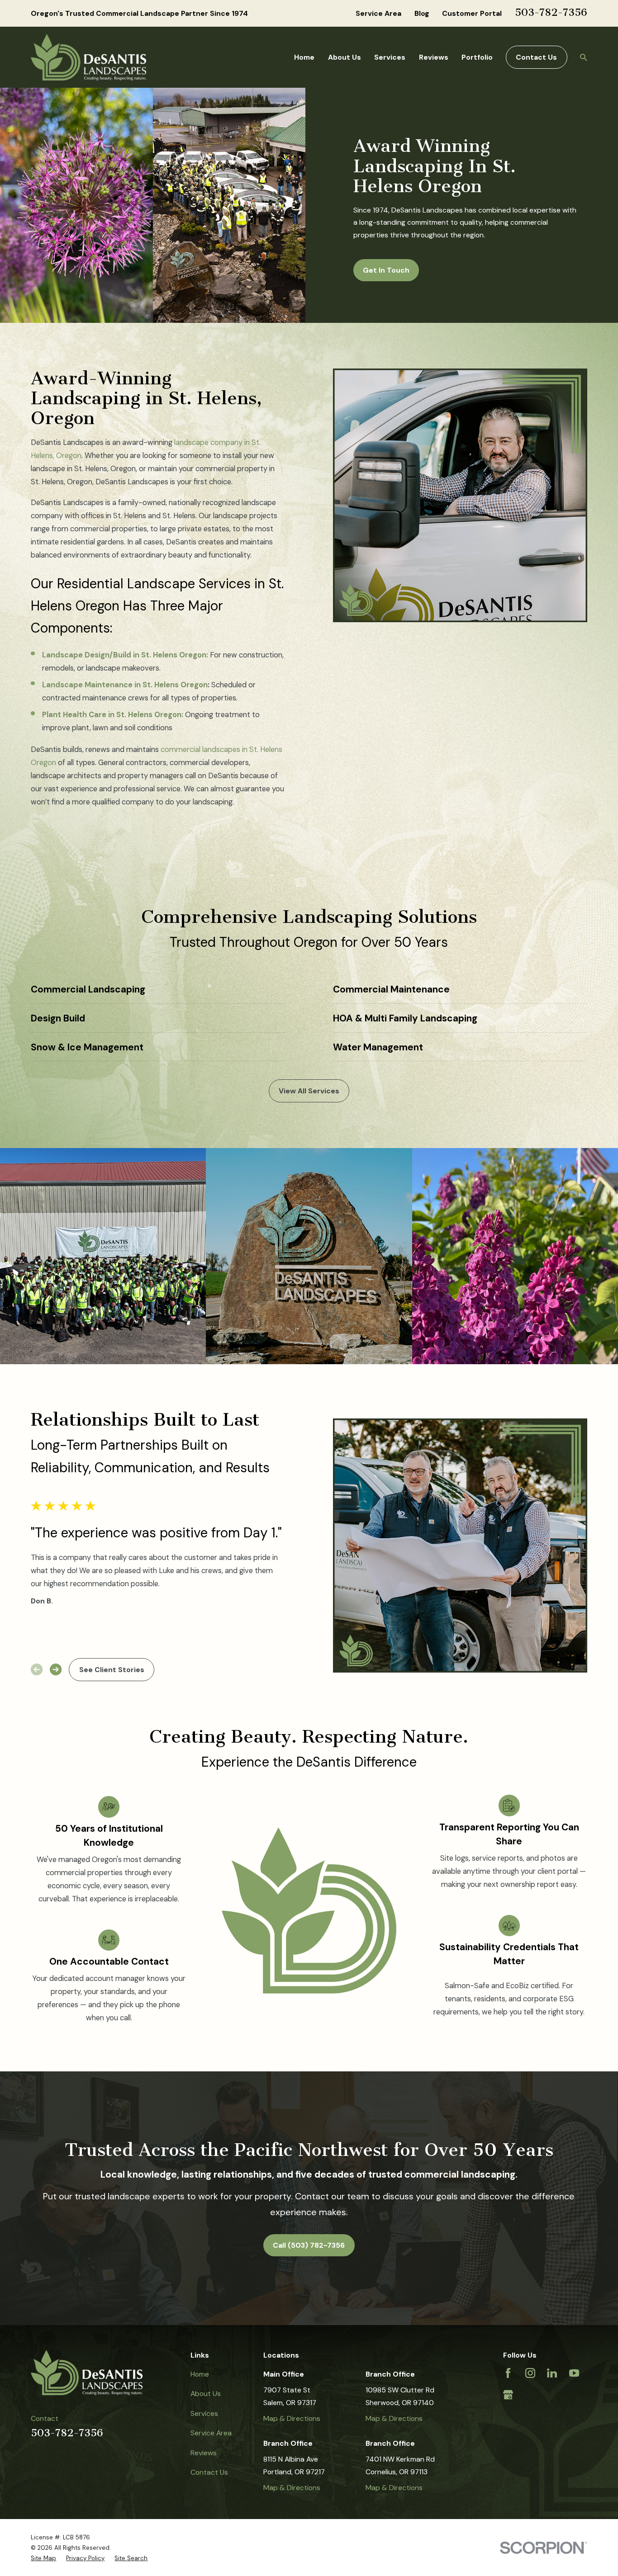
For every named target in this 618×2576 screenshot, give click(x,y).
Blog (422, 13)
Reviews (204, 2453)
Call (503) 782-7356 (309, 2245)
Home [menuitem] (304, 57)
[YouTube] (574, 2373)
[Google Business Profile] (508, 2395)
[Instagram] (530, 2373)
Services (204, 2413)
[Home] (88, 57)
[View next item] (56, 1669)
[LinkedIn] (552, 2373)
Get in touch (386, 270)
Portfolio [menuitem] (477, 57)
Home (200, 2374)
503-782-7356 (551, 12)
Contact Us (536, 57)
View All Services (309, 1091)
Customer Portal (472, 13)
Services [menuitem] (390, 57)
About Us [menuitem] (345, 57)
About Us (206, 2394)
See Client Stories (112, 1670)
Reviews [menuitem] (434, 57)
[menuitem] (43, 2558)
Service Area (378, 13)
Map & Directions (292, 2418)
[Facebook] (508, 2373)
